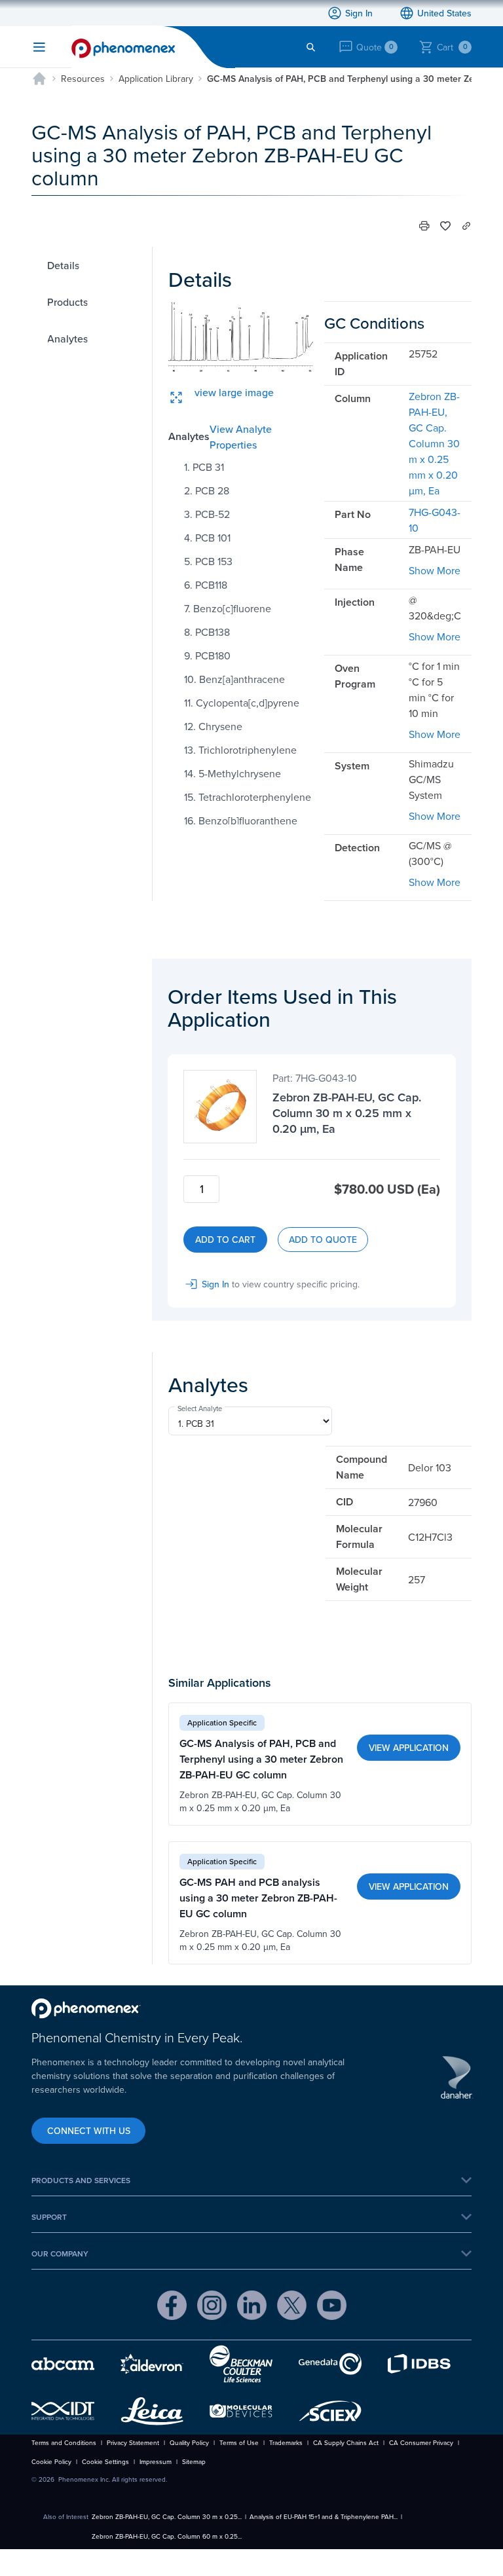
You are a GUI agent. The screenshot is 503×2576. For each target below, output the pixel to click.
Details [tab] (63, 265)
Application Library (156, 79)
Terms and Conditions (64, 2442)
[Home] (39, 79)
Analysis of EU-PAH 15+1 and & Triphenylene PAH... (324, 2516)
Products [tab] (67, 302)
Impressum (156, 2461)
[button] (424, 226)
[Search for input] (311, 47)
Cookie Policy (51, 2461)
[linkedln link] (252, 2307)
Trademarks (286, 2442)
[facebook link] (172, 2307)
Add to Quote (323, 1240)
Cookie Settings (105, 2461)
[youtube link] (332, 2307)
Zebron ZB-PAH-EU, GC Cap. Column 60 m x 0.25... (167, 2536)
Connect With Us (89, 2131)
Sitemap (194, 2461)
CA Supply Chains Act (346, 2442)
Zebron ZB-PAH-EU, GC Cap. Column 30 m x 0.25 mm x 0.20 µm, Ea (434, 443)
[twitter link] (292, 2307)
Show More (435, 570)
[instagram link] (212, 2307)
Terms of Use (239, 2442)
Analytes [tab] (67, 339)
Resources (83, 79)
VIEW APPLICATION (409, 1748)
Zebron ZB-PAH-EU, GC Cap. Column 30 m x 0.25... (167, 2516)
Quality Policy (189, 2442)
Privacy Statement (133, 2442)
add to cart (225, 1240)
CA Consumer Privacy (421, 2442)
